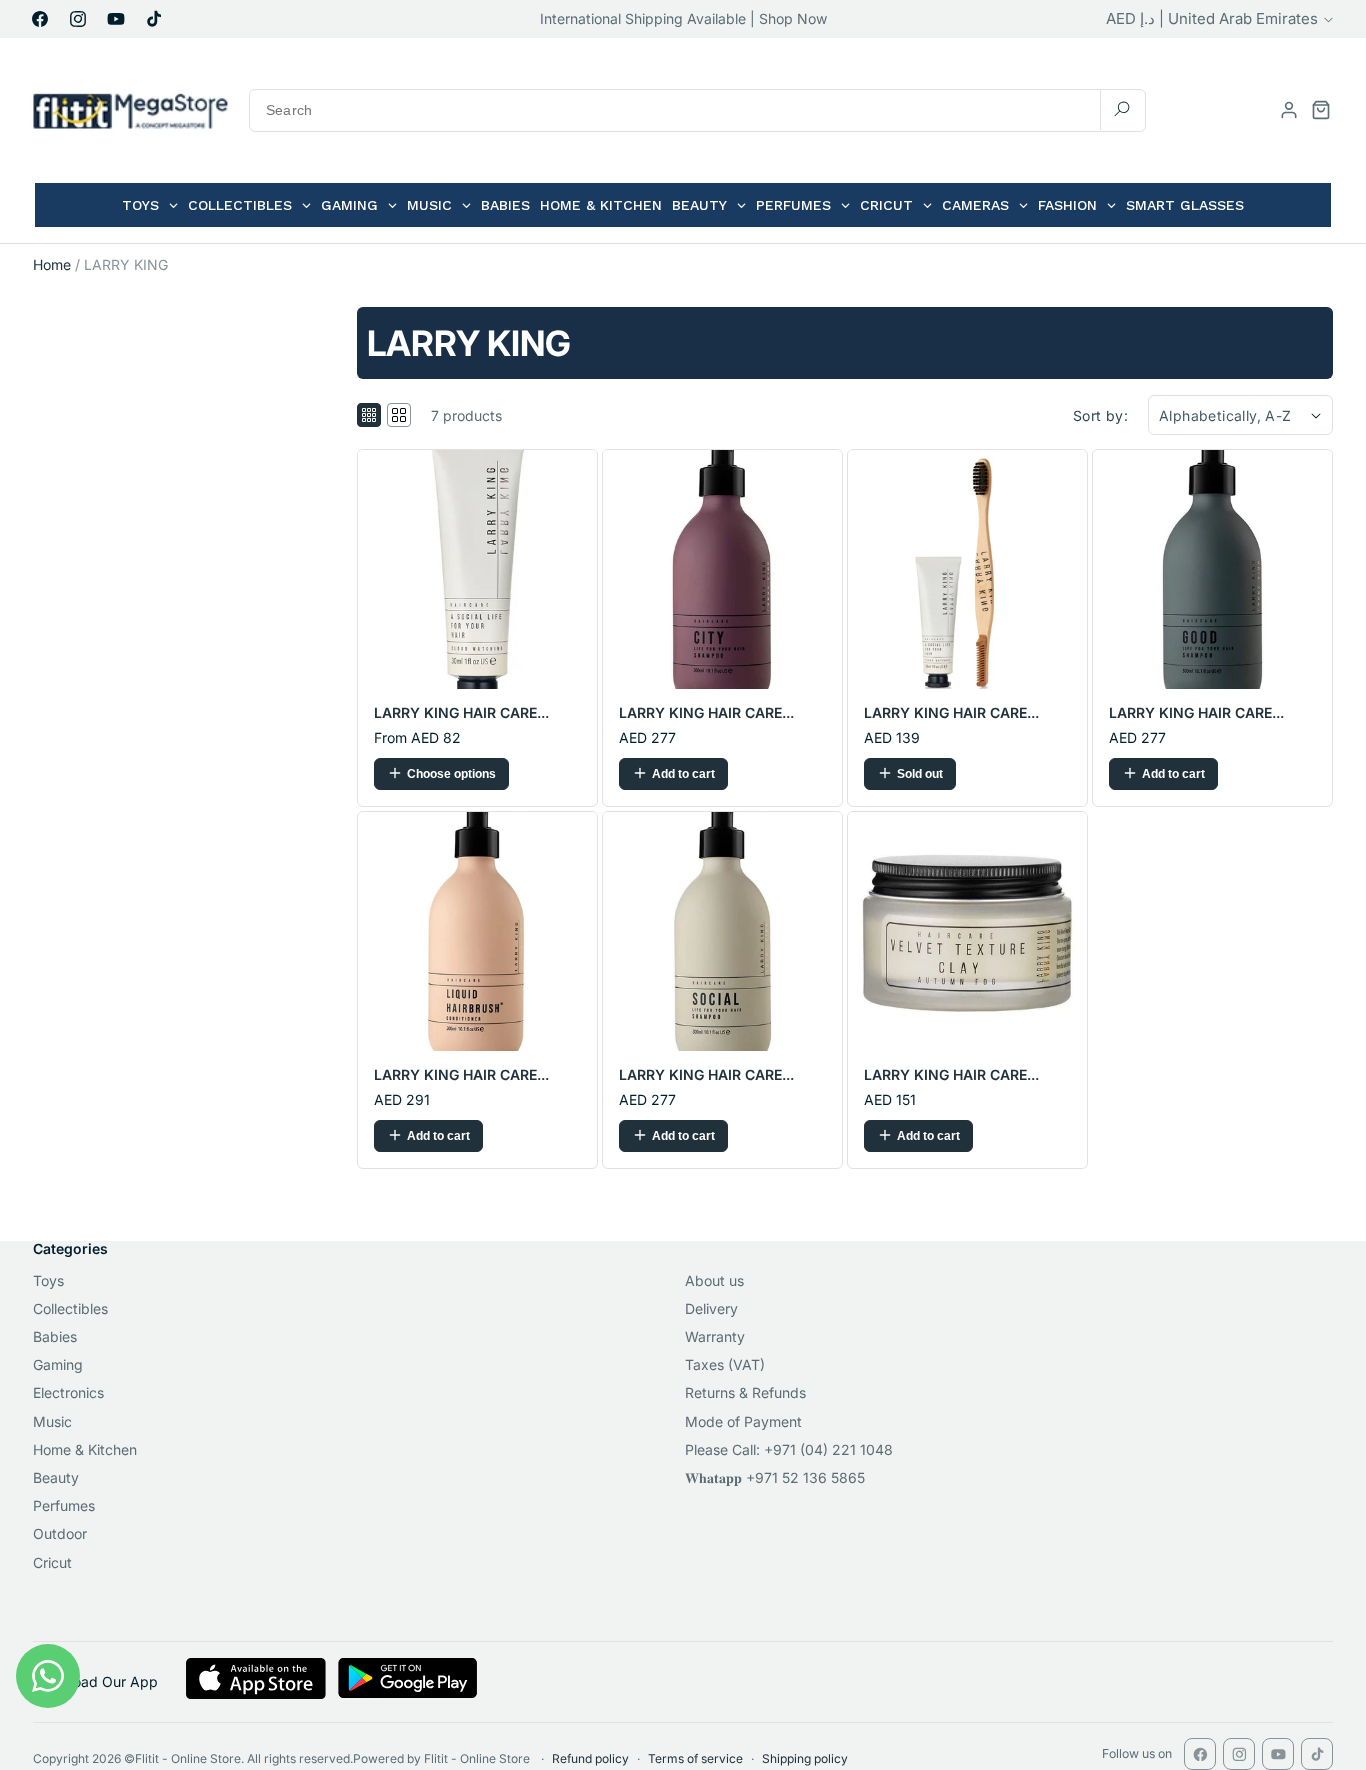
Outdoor (60, 1533)
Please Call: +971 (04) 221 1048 (789, 1449)
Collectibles (70, 1308)
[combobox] (697, 110)
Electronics (68, 1392)
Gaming (58, 1364)
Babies (55, 1336)
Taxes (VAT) (725, 1364)
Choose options (451, 774)
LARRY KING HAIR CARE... (461, 713)
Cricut (52, 1562)
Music (52, 1421)
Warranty (715, 1336)
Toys (48, 1280)
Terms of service (695, 1758)
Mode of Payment (743, 1421)
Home (52, 264)
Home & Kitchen (85, 1449)
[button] (1321, 110)
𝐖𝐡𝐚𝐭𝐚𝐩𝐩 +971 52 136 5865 (775, 1477)
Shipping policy (805, 1758)
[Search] (1122, 109)
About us (714, 1280)
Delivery (711, 1308)
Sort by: (1100, 415)
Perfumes (64, 1505)
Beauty (56, 1477)
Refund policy (590, 1758)
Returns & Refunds (745, 1392)
